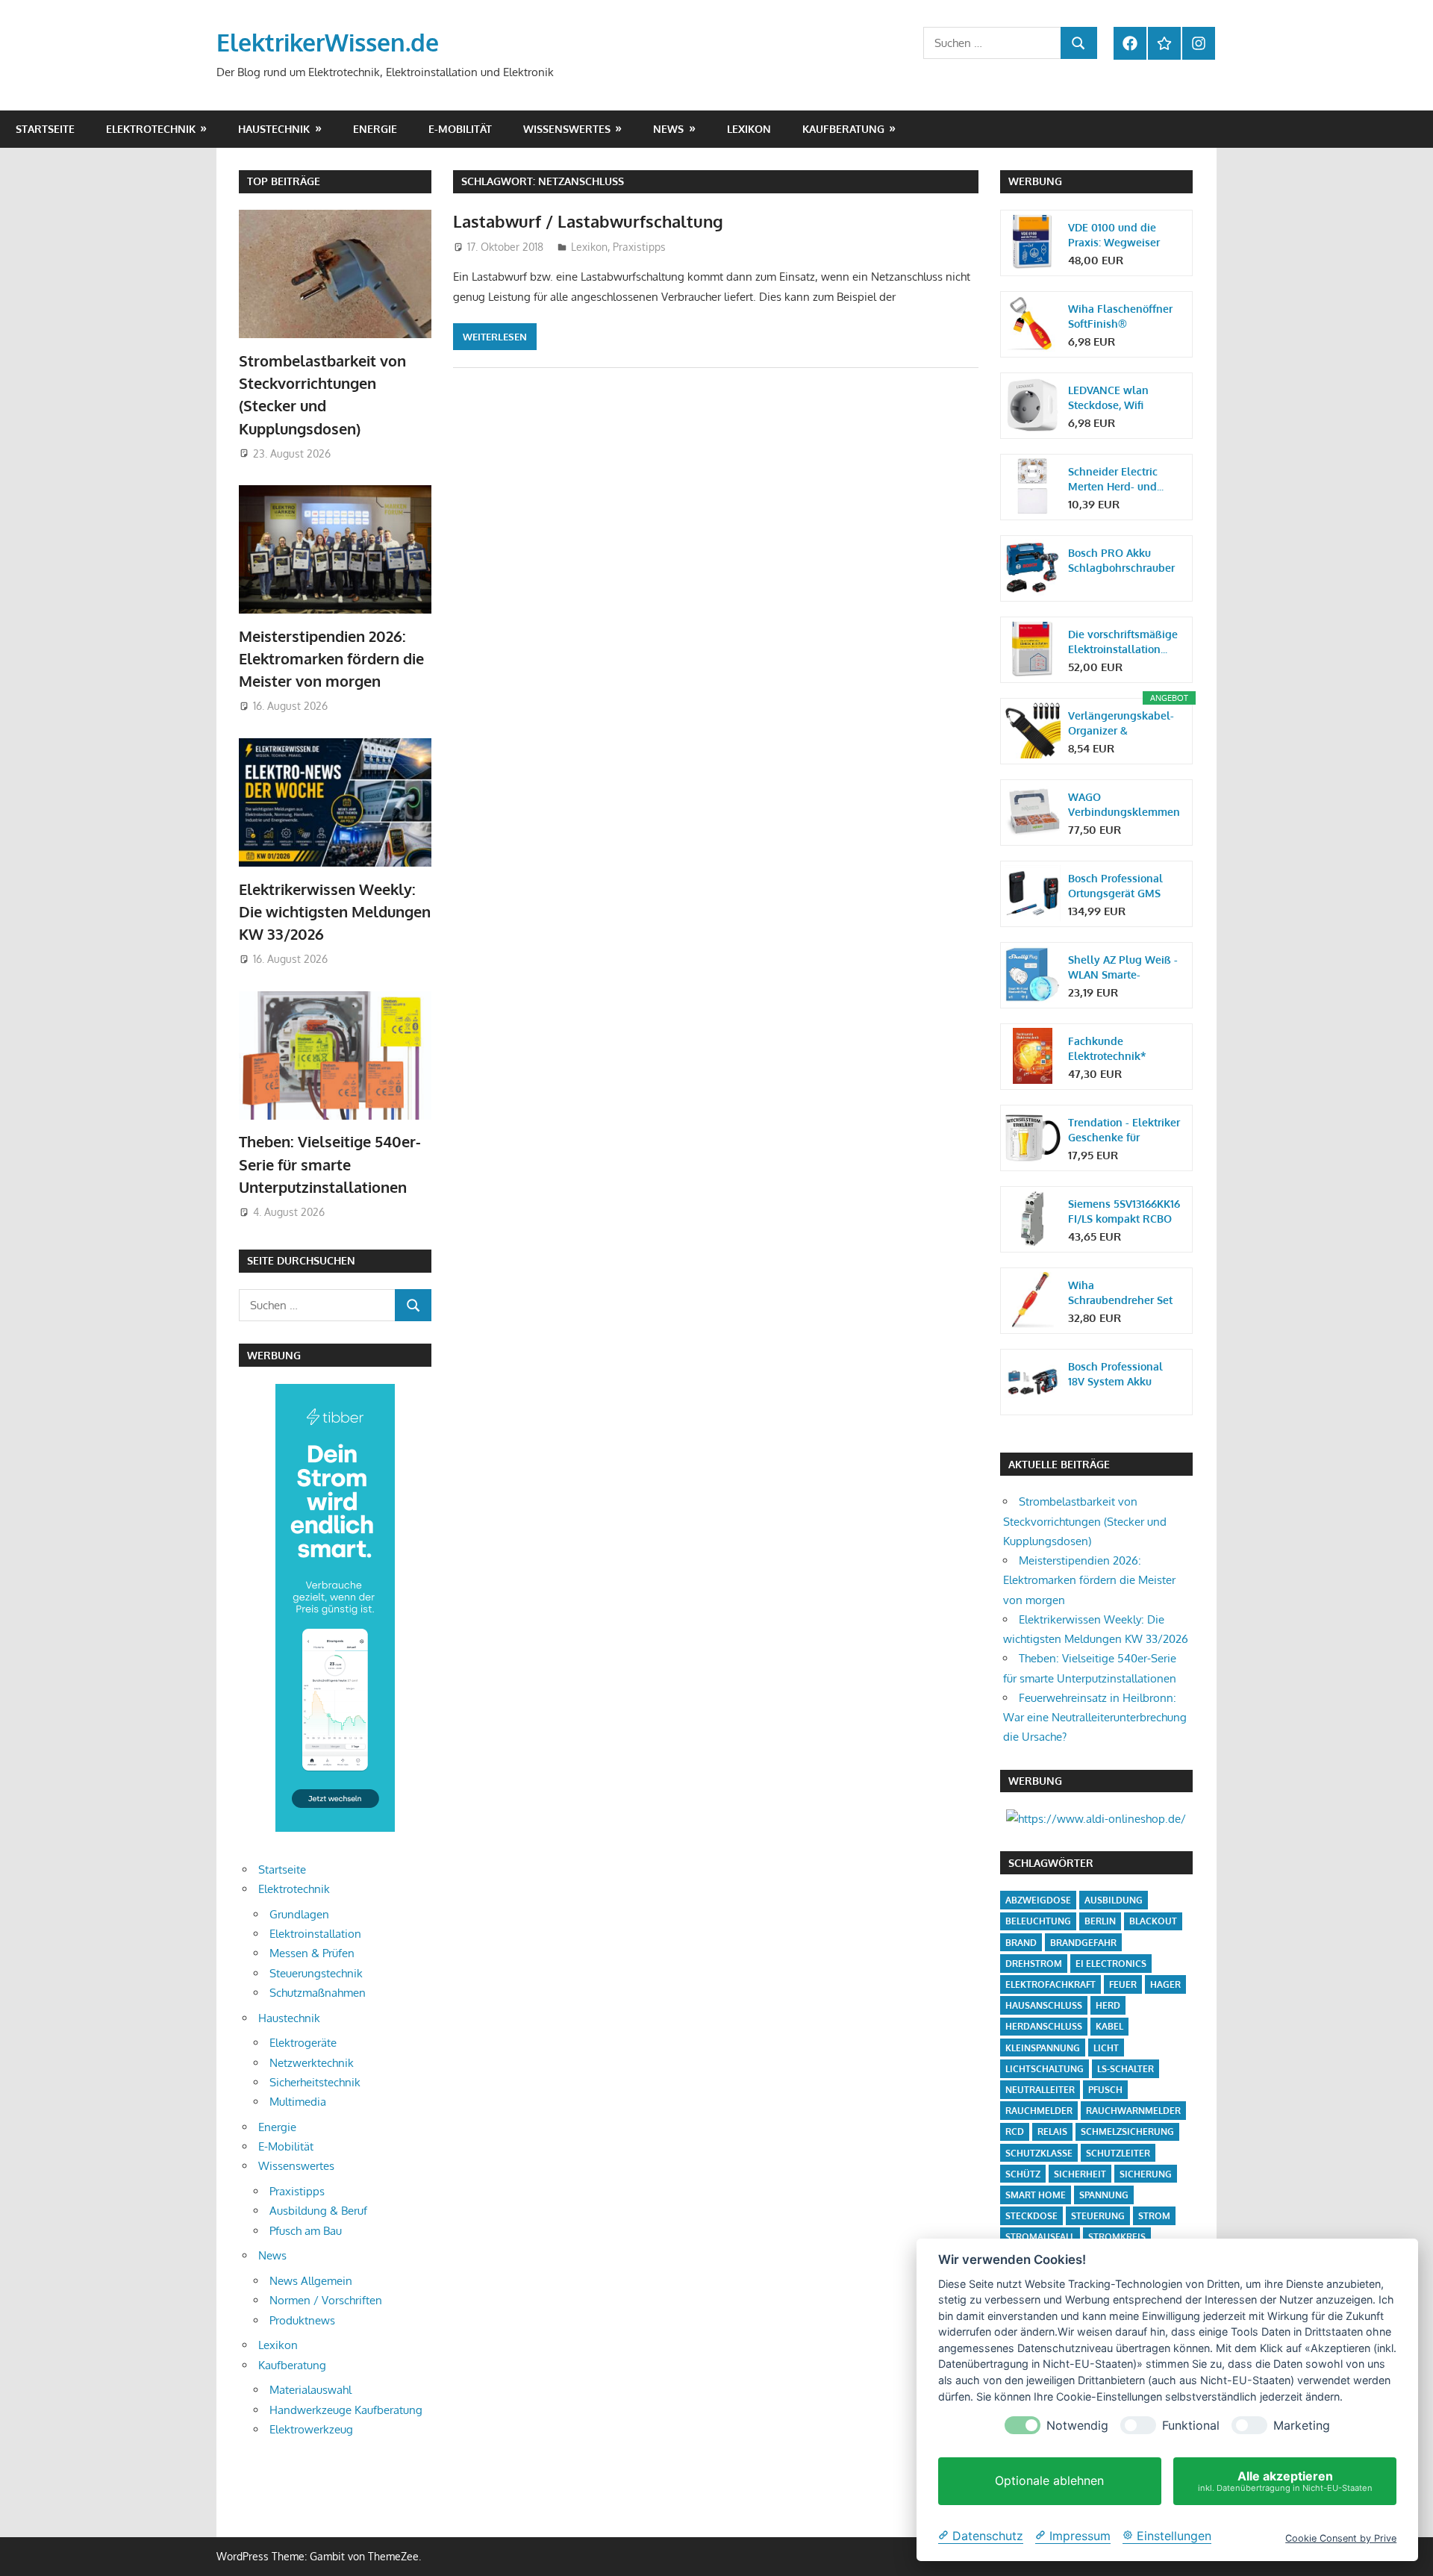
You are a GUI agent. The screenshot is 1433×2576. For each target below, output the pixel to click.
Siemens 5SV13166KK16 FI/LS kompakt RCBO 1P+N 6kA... (1124, 1212)
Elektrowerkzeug (311, 2429)
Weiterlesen (495, 337)
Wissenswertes (567, 129)
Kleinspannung (1043, 2048)
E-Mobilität (460, 129)
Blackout (1153, 1921)
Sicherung (1146, 2174)
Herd (1108, 2005)
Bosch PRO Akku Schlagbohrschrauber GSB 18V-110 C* (1121, 561)
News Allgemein (311, 2281)
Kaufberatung (843, 129)
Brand (1021, 1943)
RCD (1015, 2131)
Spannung (1104, 2195)
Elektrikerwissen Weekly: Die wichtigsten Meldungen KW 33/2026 (335, 912)
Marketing (1302, 2426)
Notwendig (1077, 2426)
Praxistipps (639, 247)
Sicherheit (1080, 2174)
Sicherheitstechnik (315, 2082)
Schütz (1023, 2174)
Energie (375, 129)
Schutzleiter (1118, 2153)
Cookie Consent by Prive (1341, 2538)
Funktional (1191, 2426)
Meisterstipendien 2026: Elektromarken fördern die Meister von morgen (331, 659)
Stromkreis (1117, 2237)
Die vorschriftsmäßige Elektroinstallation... (1123, 642)
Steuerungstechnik (316, 1973)
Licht (1106, 2048)
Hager (1165, 1984)
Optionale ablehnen (1049, 2481)
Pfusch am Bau (306, 2231)
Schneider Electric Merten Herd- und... (1116, 479)
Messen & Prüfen (312, 1953)
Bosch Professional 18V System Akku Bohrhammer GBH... (1116, 1375)
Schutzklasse (1039, 2153)
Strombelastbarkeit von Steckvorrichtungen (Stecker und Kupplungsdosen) (1085, 1521)
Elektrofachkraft (1050, 1984)
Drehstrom (1034, 1964)
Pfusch (1105, 2090)
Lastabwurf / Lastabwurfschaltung (588, 221)
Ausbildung (1114, 1900)
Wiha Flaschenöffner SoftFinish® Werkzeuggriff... (1120, 317)
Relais (1052, 2131)
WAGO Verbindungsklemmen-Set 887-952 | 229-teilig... (1124, 805)
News (668, 129)
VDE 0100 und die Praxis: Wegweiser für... (1114, 236)
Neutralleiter (1040, 2090)
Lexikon (749, 129)
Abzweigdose (1038, 1900)
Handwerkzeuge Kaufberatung (346, 2410)
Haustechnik (274, 129)
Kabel (1109, 2026)
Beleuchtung (1038, 1921)
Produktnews (302, 2320)
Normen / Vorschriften (326, 2300)
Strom (1154, 2216)
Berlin (1100, 1921)
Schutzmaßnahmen (318, 1993)
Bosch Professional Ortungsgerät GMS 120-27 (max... (1115, 886)
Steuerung (1098, 2216)
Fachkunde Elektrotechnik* (1107, 1048)
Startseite (45, 129)
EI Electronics (1111, 1964)
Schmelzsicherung (1127, 2131)
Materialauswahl (310, 2390)
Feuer (1123, 1984)
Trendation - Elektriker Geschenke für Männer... (1124, 1130)
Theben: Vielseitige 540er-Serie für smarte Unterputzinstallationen (330, 1164)
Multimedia (298, 2102)
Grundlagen (299, 1914)
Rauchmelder (1039, 2111)
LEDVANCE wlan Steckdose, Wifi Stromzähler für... (1110, 398)
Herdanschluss (1044, 2026)
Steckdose (1031, 2216)
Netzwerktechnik (312, 2063)
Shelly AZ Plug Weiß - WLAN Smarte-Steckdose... (1123, 968)
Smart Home (1036, 2195)
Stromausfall (1040, 2237)
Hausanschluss (1044, 2005)
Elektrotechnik (151, 129)
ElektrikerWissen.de (328, 42)
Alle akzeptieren (1285, 2481)
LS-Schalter (1126, 2069)
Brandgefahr (1083, 1943)
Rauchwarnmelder (1133, 2111)
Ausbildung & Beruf (318, 2211)
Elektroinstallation (315, 1934)
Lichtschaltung (1045, 2069)
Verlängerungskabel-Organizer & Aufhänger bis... (1121, 724)
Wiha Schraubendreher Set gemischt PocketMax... (1124, 1293)
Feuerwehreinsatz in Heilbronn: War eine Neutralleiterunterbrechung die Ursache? (1095, 1718)
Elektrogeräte (303, 2043)
